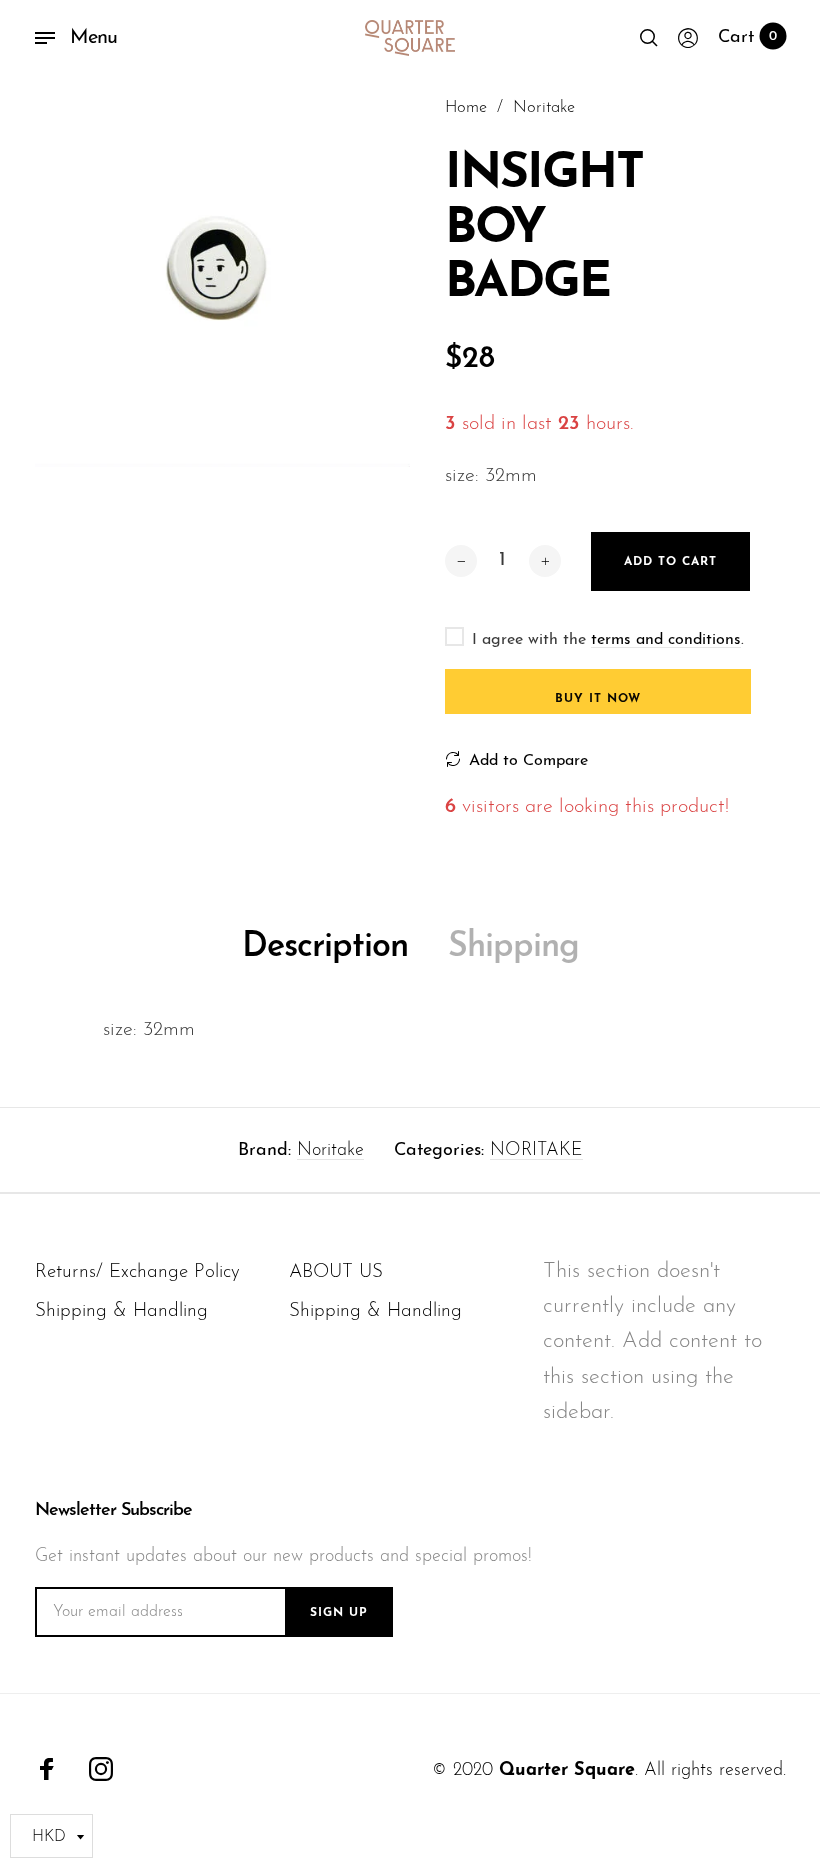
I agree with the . (608, 640)
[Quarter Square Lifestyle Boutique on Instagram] (101, 1769)
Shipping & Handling (121, 1311)
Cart (748, 38)
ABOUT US (336, 1272)
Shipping (513, 947)
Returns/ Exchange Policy (137, 1272)
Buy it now (598, 699)
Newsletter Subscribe (113, 1511)
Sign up (339, 1613)
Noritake (330, 1151)
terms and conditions (666, 640)
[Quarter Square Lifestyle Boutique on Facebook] (47, 1769)
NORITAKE (536, 1151)
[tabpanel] (223, 279)
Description (325, 947)
